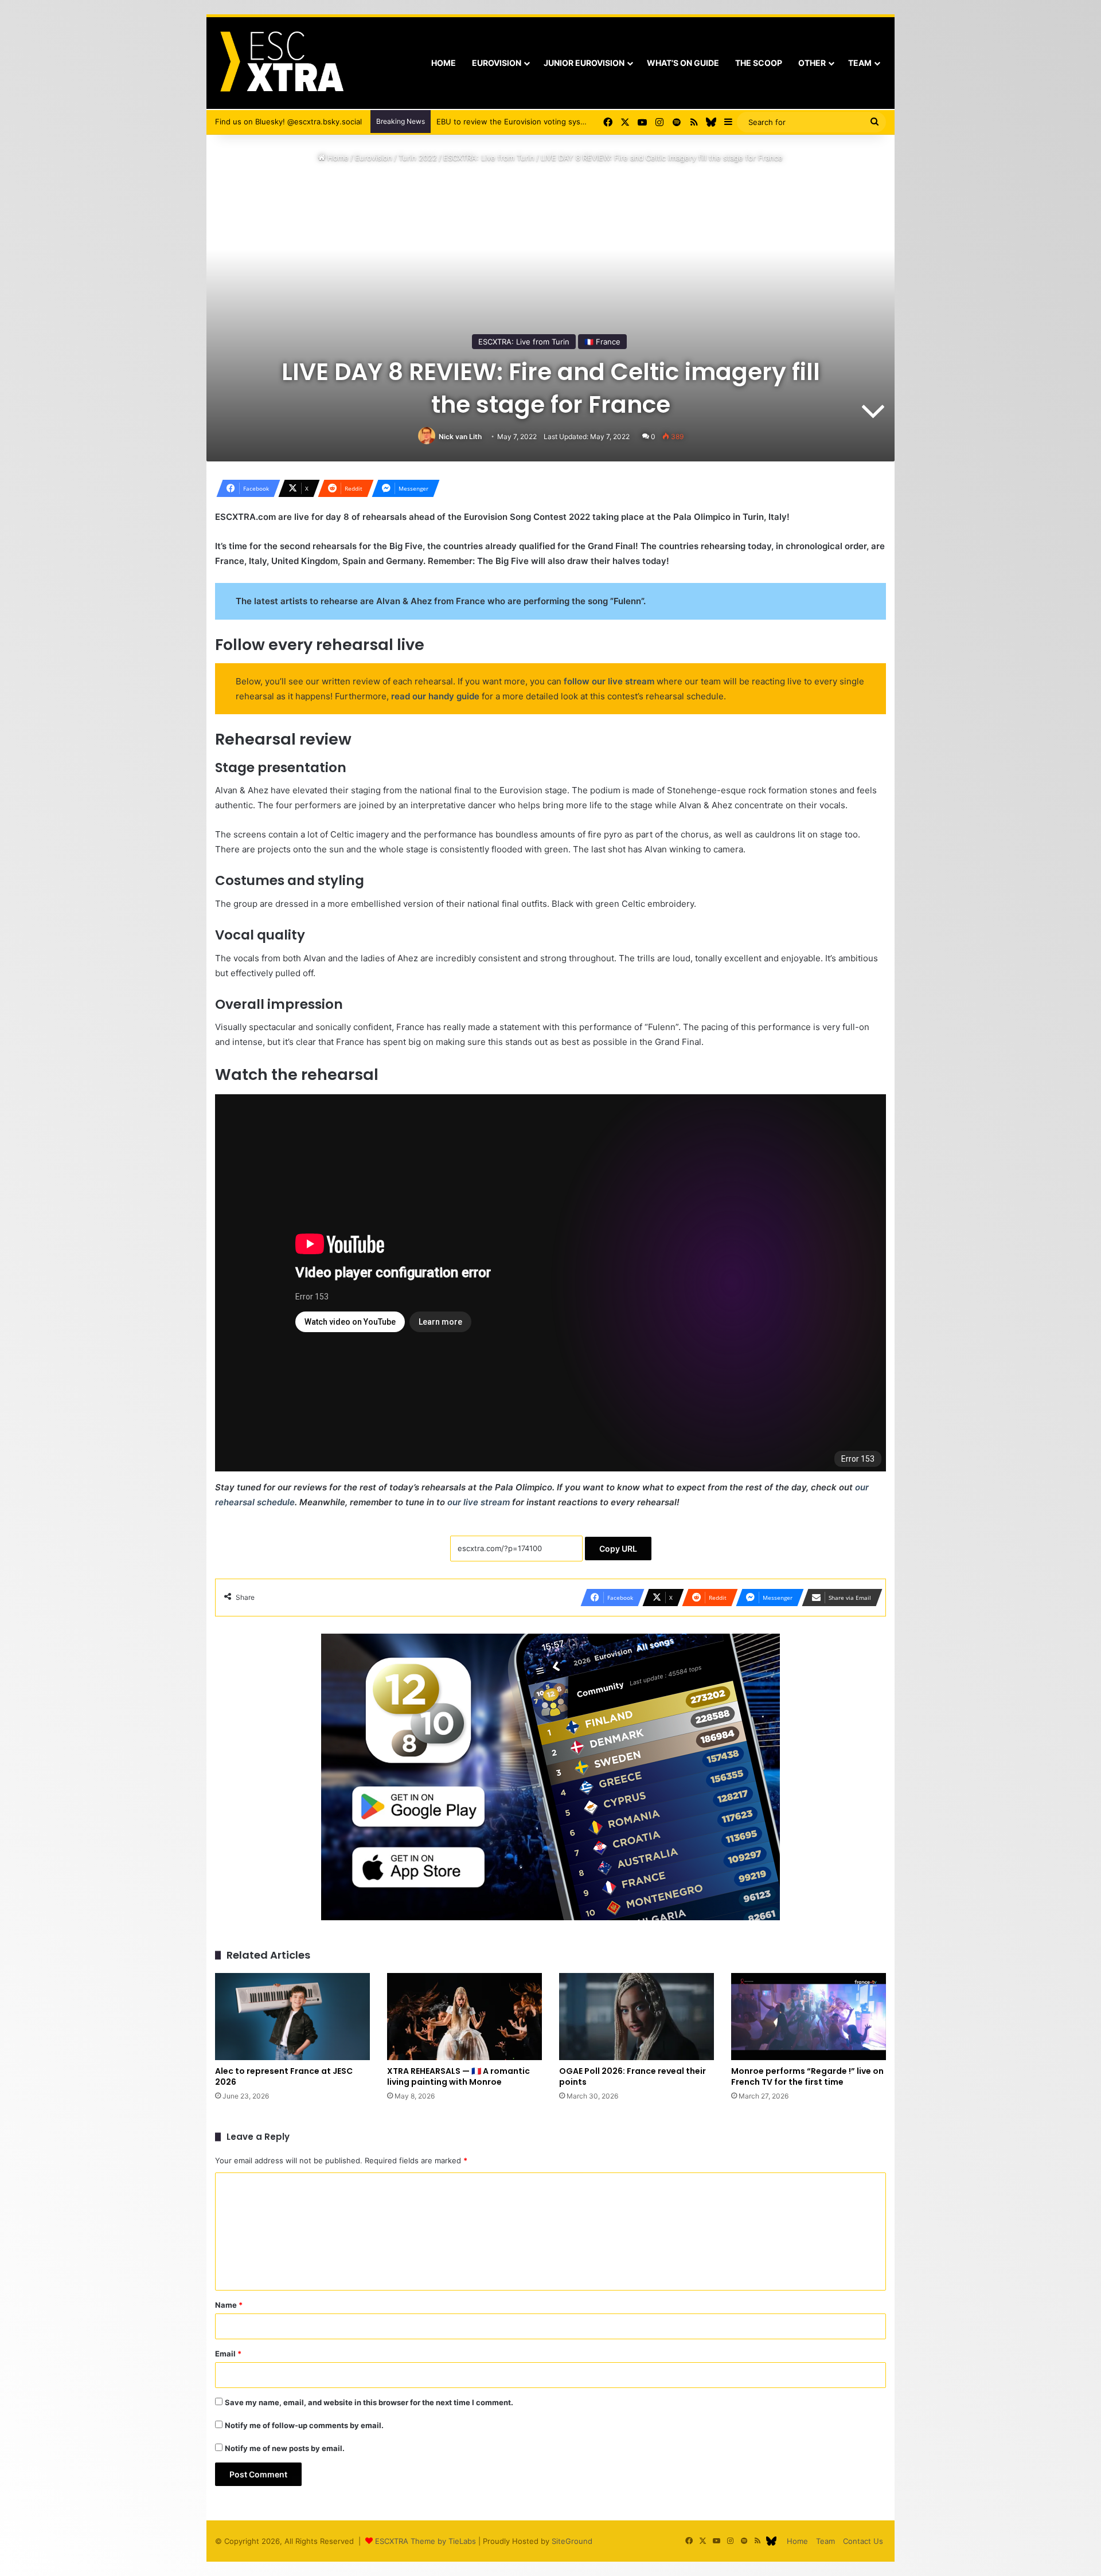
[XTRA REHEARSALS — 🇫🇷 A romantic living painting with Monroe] (464, 2017)
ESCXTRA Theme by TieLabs (425, 2541)
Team (860, 63)
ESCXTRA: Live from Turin (489, 158)
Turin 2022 (418, 158)
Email (228, 2354)
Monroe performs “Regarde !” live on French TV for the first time (807, 2076)
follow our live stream (609, 681)
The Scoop (759, 63)
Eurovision (497, 63)
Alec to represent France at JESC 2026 (284, 2076)
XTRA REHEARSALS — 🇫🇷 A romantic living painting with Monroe (458, 2076)
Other (812, 63)
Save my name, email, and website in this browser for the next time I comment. (369, 2402)
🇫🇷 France (602, 342)
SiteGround (572, 2541)
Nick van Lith (460, 436)
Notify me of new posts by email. (285, 2448)
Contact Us (863, 2541)
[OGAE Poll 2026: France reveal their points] (637, 2017)
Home (444, 63)
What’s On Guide (683, 63)
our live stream (479, 1502)
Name (229, 2305)
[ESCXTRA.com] (281, 63)
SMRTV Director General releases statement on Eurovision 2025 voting (564, 122)
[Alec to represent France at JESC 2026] (292, 2017)
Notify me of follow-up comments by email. (304, 2425)
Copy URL (618, 1549)
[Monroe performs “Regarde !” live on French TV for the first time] (809, 2017)
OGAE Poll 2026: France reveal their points (633, 2076)
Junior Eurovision (584, 63)
